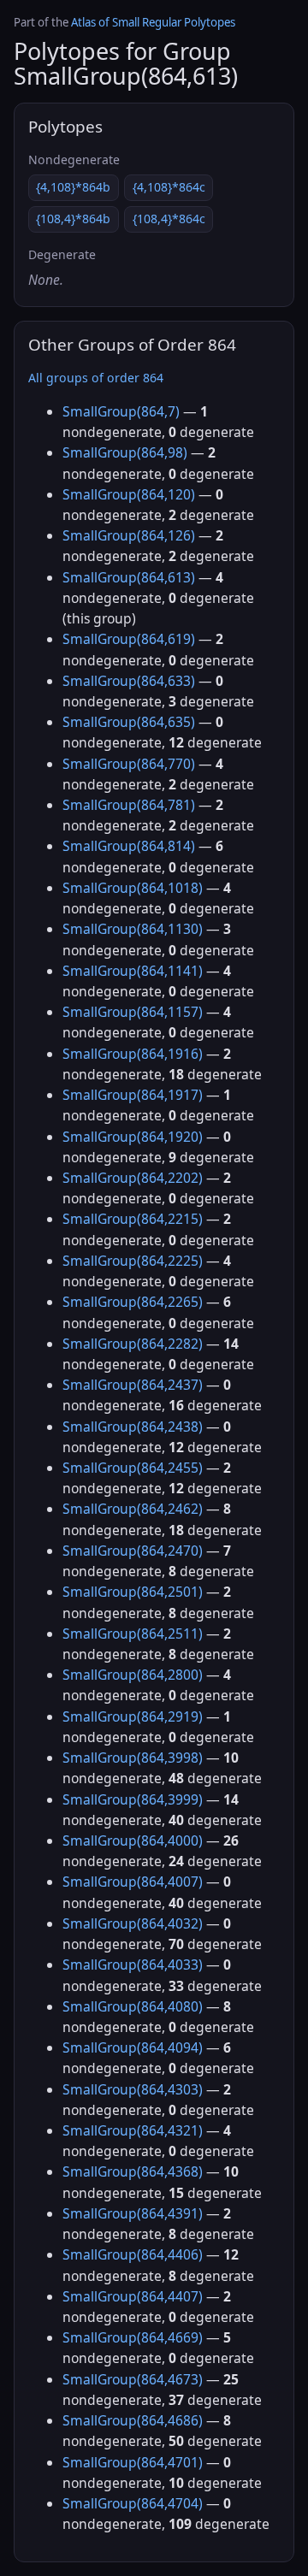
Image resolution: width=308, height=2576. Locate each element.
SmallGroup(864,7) (121, 411)
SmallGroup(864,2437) (133, 1385)
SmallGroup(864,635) (129, 722)
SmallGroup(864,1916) (133, 1054)
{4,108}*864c (169, 187)
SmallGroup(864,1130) (133, 929)
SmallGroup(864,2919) (133, 1716)
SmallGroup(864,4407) (133, 2296)
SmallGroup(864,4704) (133, 2503)
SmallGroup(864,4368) (133, 2171)
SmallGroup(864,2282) (133, 1344)
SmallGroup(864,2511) (133, 1634)
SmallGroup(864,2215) (133, 1219)
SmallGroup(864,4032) (133, 1923)
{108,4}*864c (169, 219)
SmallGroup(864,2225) (133, 1261)
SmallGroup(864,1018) (133, 888)
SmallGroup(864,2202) (133, 1178)
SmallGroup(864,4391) (133, 2213)
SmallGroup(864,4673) (133, 2379)
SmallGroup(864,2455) (133, 1468)
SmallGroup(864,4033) (133, 1964)
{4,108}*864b (73, 187)
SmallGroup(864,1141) (133, 971)
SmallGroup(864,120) (129, 494)
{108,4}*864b (73, 219)
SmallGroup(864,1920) (133, 1137)
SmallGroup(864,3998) (133, 1758)
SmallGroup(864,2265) (133, 1302)
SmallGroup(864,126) (129, 535)
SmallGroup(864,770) (129, 764)
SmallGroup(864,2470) (133, 1551)
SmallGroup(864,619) (129, 639)
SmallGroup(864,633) (129, 681)
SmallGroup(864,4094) (133, 2047)
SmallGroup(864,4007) (133, 1882)
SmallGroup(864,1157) (133, 1012)
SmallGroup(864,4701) (133, 2462)
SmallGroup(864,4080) (133, 2006)
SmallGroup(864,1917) (133, 1095)
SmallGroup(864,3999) (133, 1799)
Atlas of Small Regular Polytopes (153, 22)
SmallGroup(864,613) (129, 577)
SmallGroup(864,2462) (133, 1509)
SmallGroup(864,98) (125, 452)
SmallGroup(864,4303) (133, 2089)
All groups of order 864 (96, 378)
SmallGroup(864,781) (129, 805)
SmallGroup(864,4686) (133, 2420)
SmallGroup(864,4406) (133, 2254)
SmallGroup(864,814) (129, 846)
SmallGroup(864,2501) (133, 1592)
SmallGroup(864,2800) (133, 1675)
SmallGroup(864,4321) (133, 2130)
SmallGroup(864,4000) (133, 1840)
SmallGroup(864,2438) (133, 1427)
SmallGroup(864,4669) (133, 2337)
